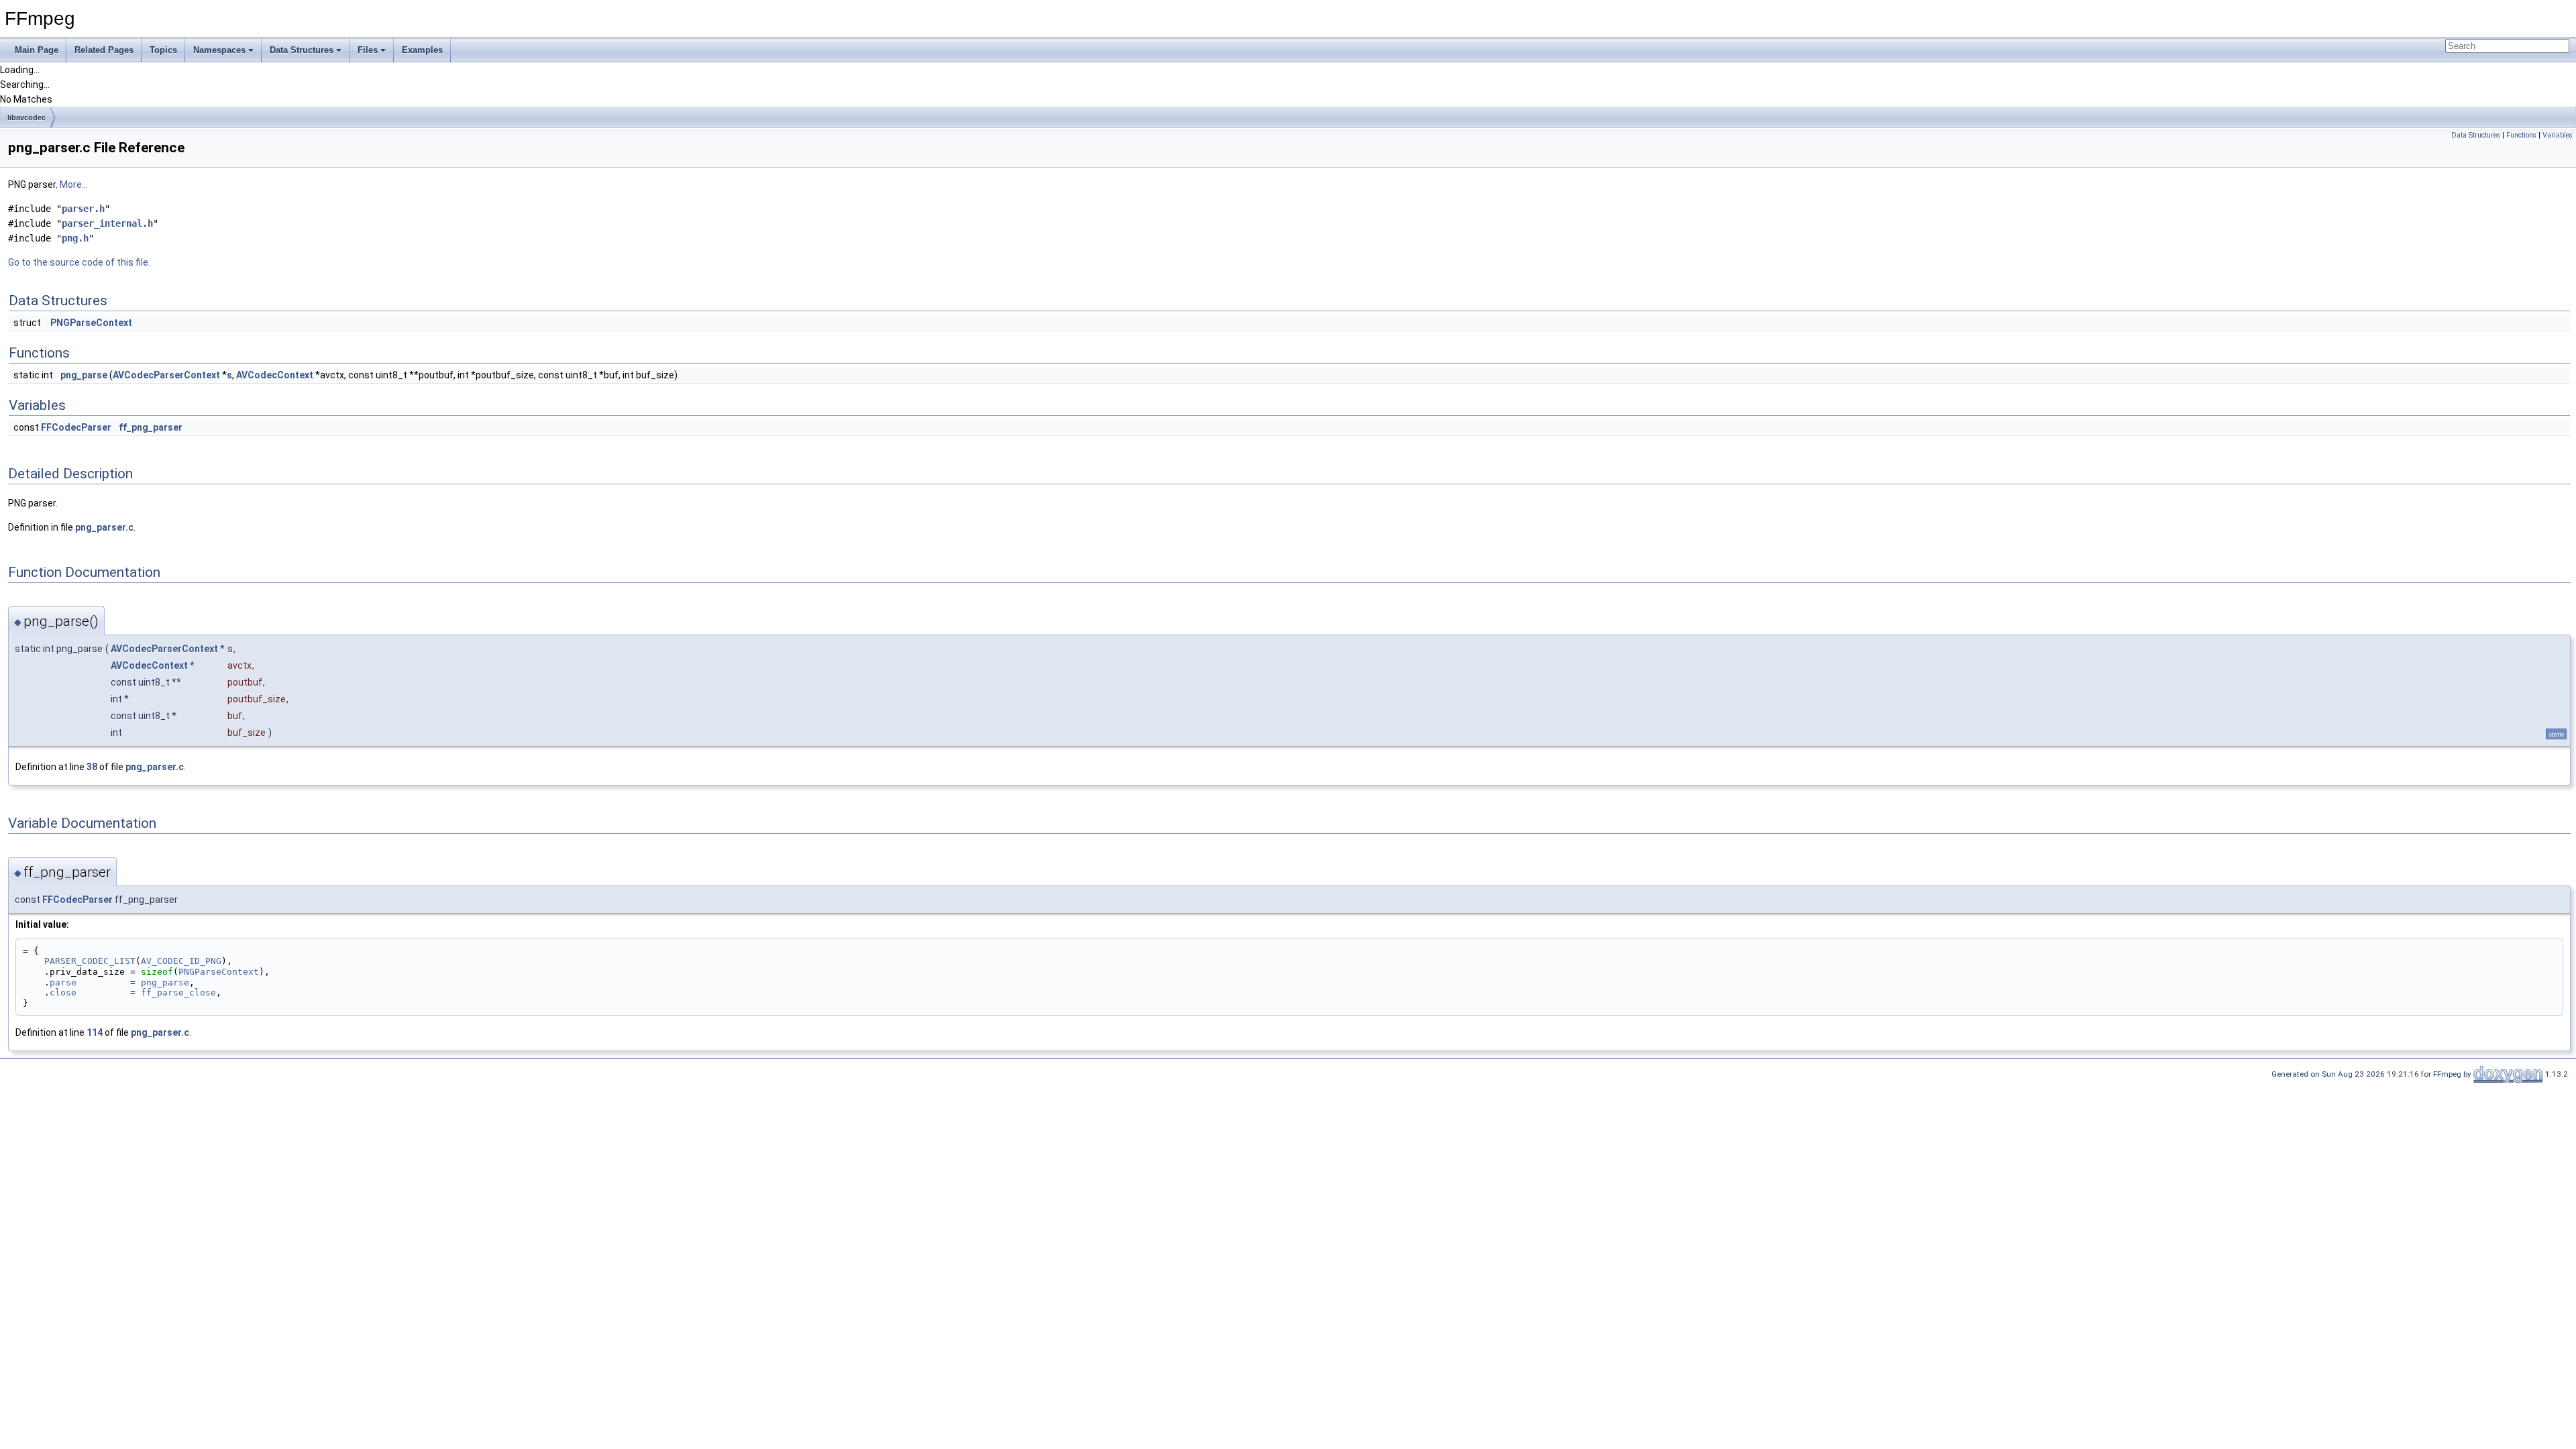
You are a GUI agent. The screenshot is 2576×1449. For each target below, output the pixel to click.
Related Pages (104, 50)
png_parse (84, 375)
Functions (2521, 135)
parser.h (83, 209)
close (63, 992)
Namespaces (219, 50)
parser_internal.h (107, 223)
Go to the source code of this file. (79, 262)
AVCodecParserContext (166, 375)
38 (92, 767)
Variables (2558, 135)
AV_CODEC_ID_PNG (181, 961)
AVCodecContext (275, 375)
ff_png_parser (151, 427)
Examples (422, 50)
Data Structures (302, 50)
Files (368, 50)
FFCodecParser (76, 427)
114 (95, 1032)
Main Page (37, 50)
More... (74, 184)
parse (63, 982)
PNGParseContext (91, 323)
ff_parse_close (178, 992)
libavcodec (26, 117)
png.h (75, 238)
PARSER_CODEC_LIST (90, 961)
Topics (163, 50)
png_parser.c (104, 527)
